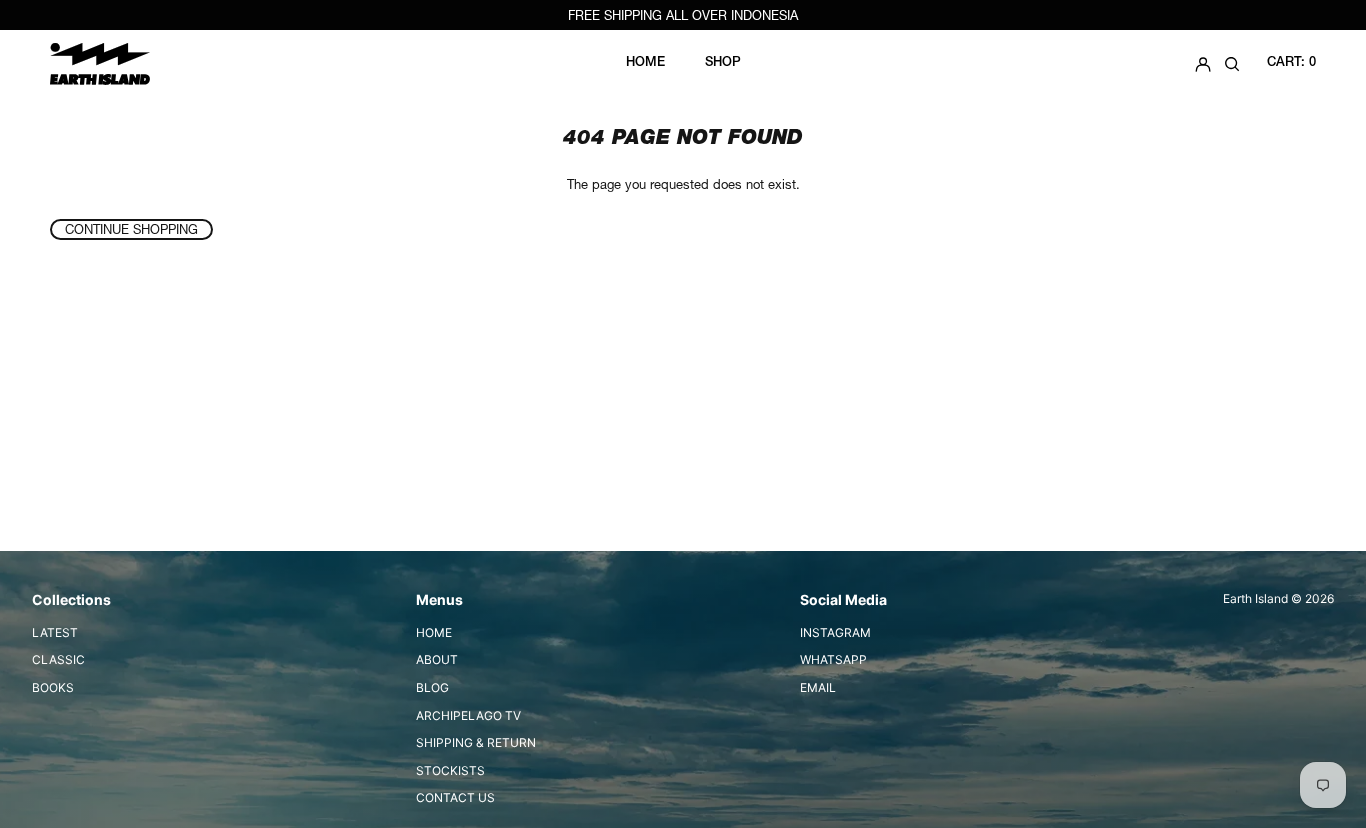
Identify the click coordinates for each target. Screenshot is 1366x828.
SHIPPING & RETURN (476, 742)
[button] (1232, 63)
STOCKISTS (450, 770)
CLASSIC (58, 659)
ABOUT (437, 659)
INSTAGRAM (835, 632)
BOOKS (53, 687)
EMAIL (818, 687)
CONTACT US (455, 797)
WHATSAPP (833, 659)
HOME (434, 632)
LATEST (55, 632)
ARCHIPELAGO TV (468, 715)
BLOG (432, 687)
